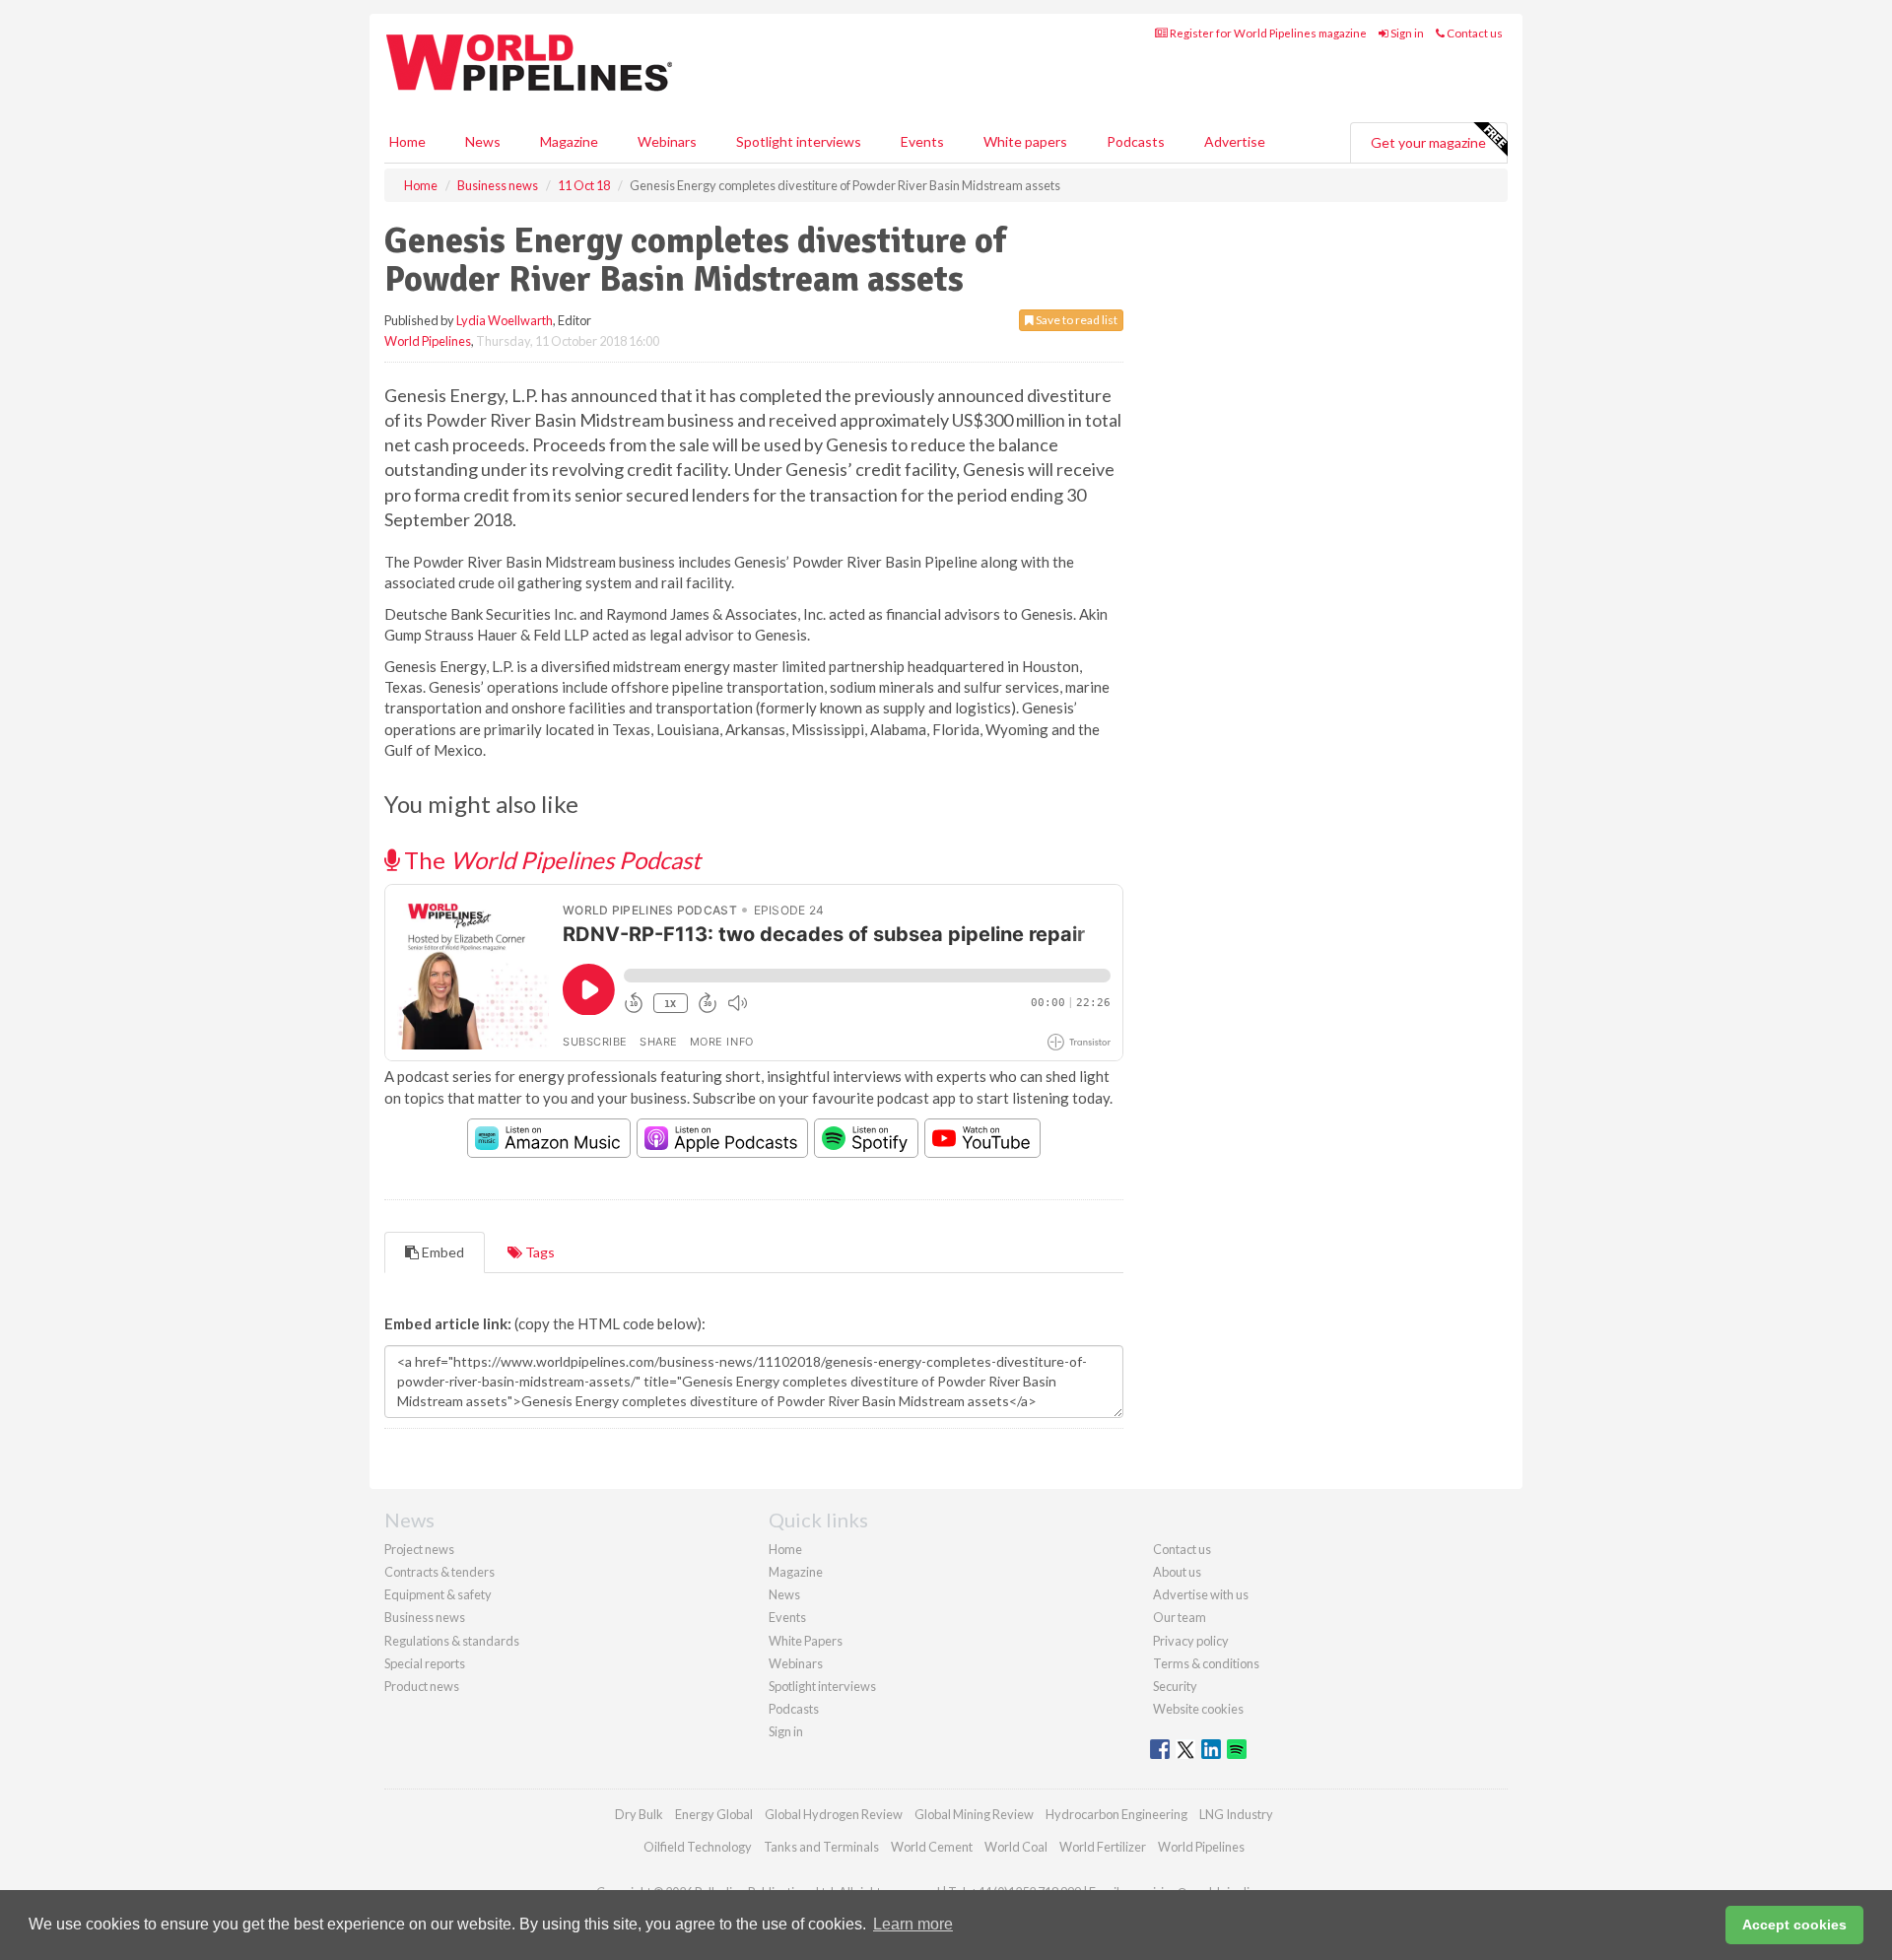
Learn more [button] (913, 1924)
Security (1175, 1686)
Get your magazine (1428, 142)
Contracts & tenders (439, 1572)
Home (407, 141)
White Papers (806, 1641)
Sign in (1406, 33)
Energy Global (714, 1814)
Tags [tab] (539, 1252)
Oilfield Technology (698, 1847)
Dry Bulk (639, 1814)
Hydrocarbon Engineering (1116, 1814)
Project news (419, 1549)
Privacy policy (1191, 1641)
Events (922, 141)
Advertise (1235, 141)
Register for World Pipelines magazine (1267, 33)
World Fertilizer (1103, 1847)
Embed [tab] (441, 1252)
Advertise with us (1201, 1594)
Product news (422, 1686)
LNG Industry (1236, 1814)
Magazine (569, 141)
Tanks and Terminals (821, 1847)
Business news (425, 1617)
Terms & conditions (1206, 1663)
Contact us (1474, 33)
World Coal (1016, 1847)
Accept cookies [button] (1794, 1925)
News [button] (483, 141)
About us (1177, 1572)
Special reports (425, 1663)
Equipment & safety (438, 1594)
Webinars (667, 141)
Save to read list (1076, 320)
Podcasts (1136, 141)
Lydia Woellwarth (505, 320)
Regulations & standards (452, 1641)
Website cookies (1198, 1709)
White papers (1025, 141)
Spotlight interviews (799, 141)
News (784, 1594)
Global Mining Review (974, 1814)
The (550, 860)
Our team (1180, 1617)
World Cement (932, 1847)
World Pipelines (428, 341)
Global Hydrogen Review (834, 1814)
